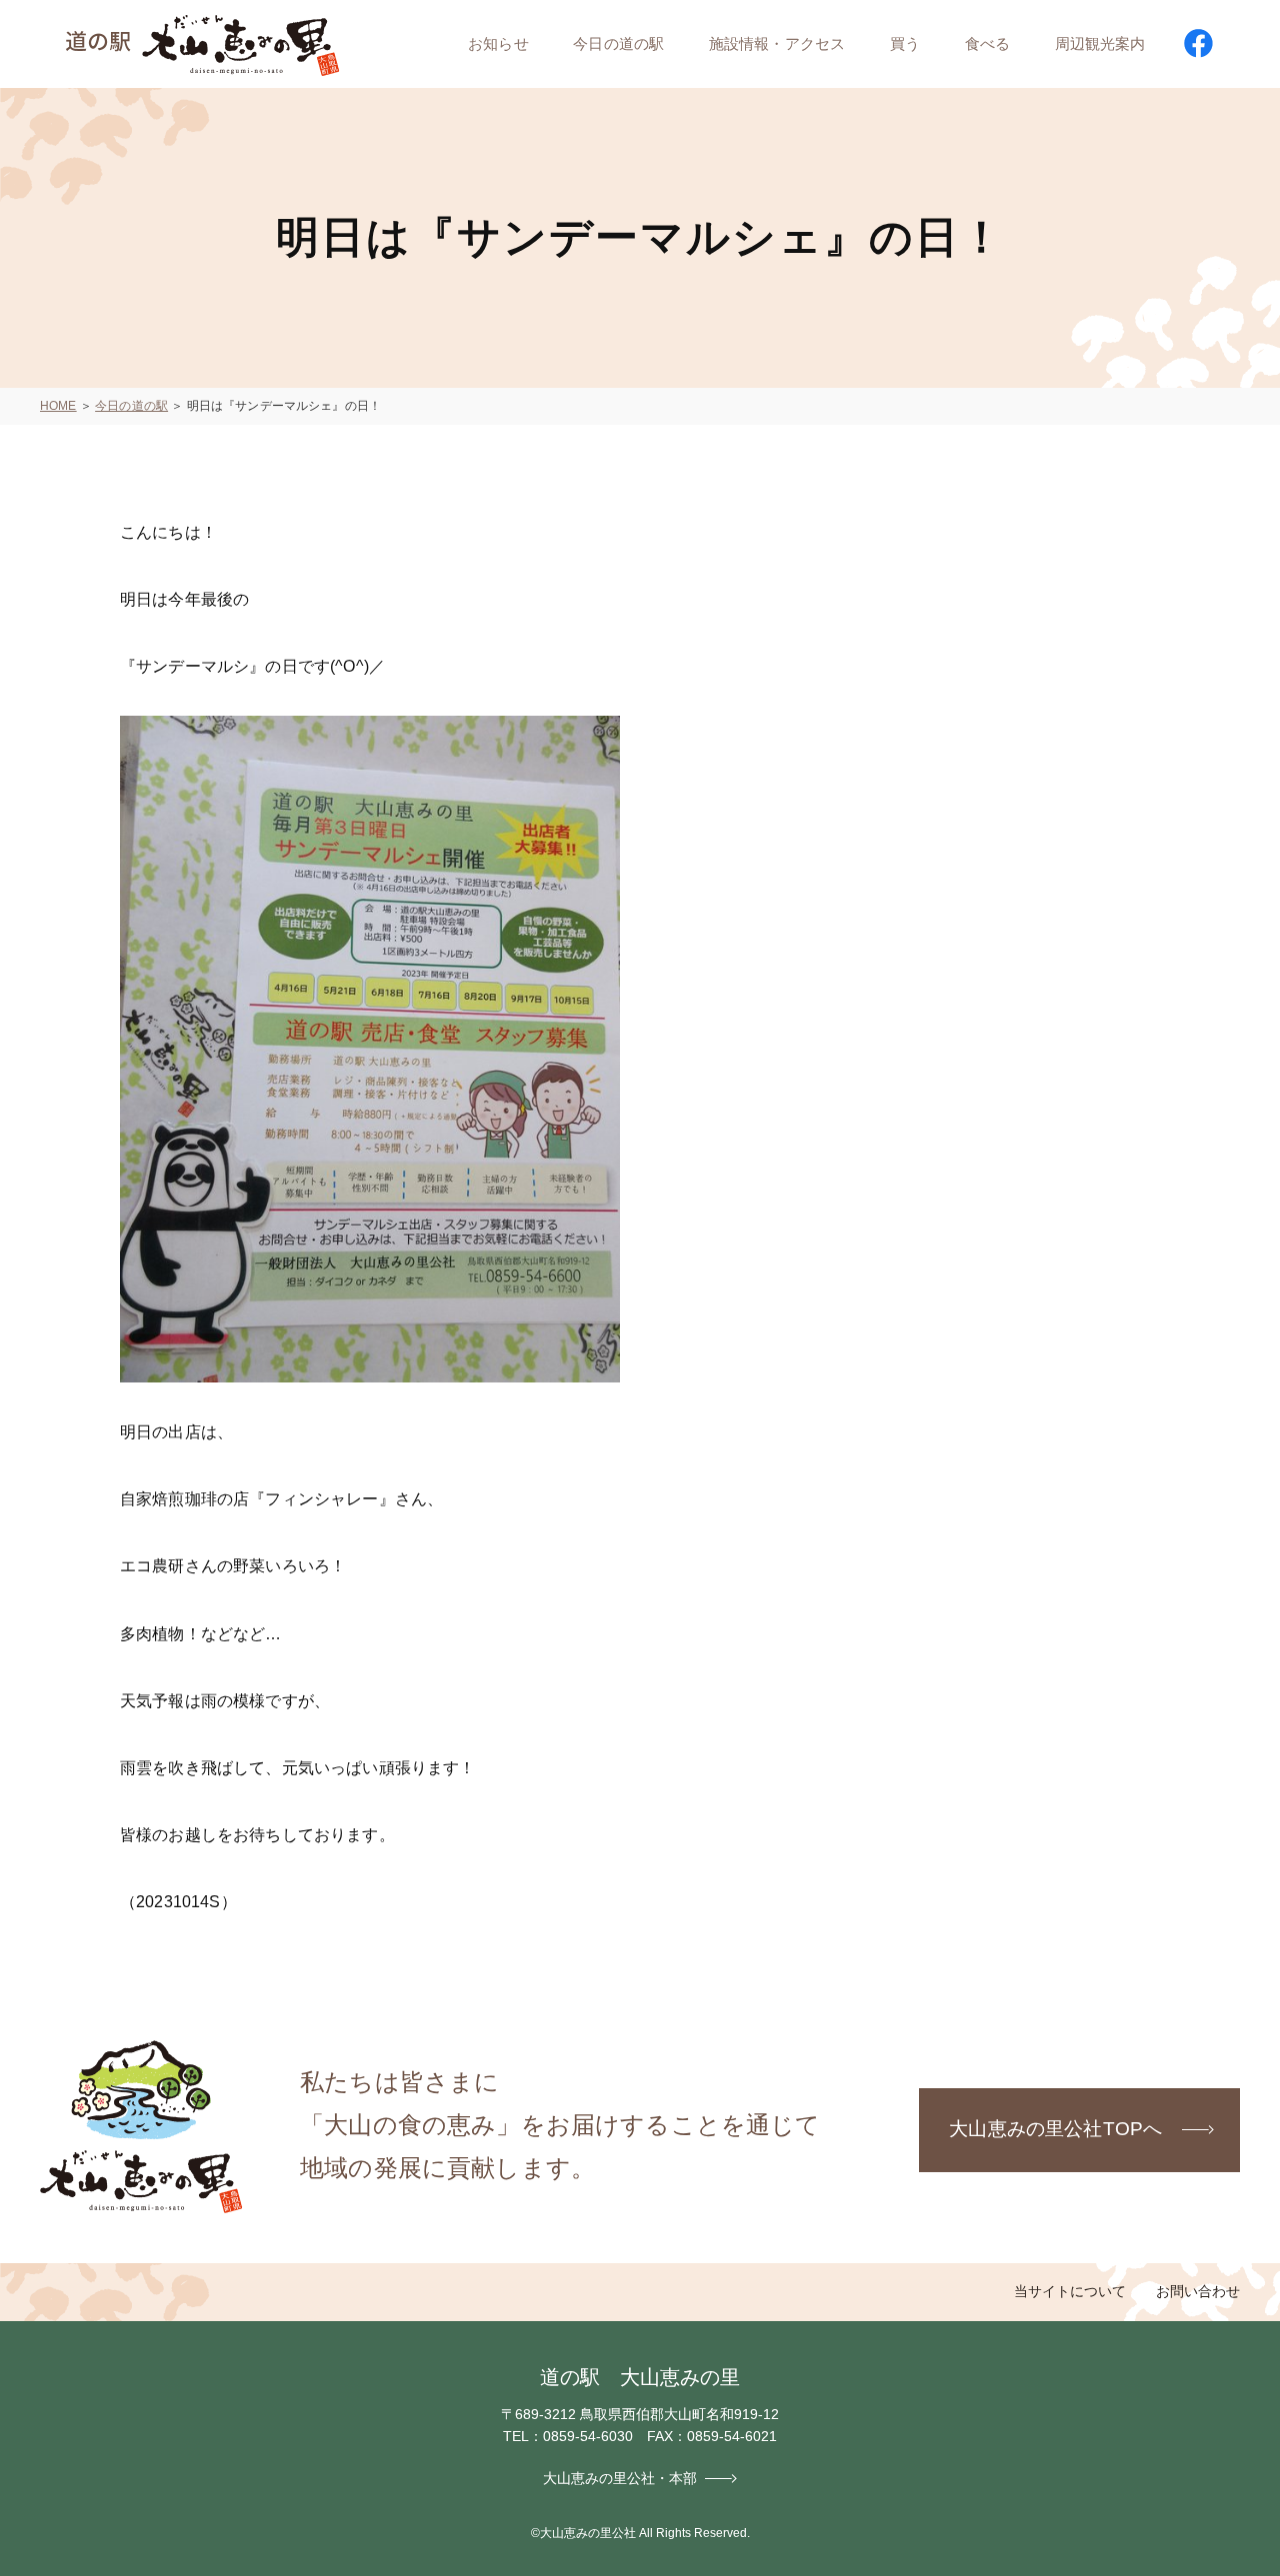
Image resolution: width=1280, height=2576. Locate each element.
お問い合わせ (1198, 2291)
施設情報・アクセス (777, 43)
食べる (987, 43)
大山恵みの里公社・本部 (620, 2478)
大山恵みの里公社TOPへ (1055, 2129)
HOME (58, 406)
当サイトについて (1070, 2291)
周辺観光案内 (1100, 43)
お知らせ (498, 43)
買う (905, 43)
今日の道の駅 (618, 43)
